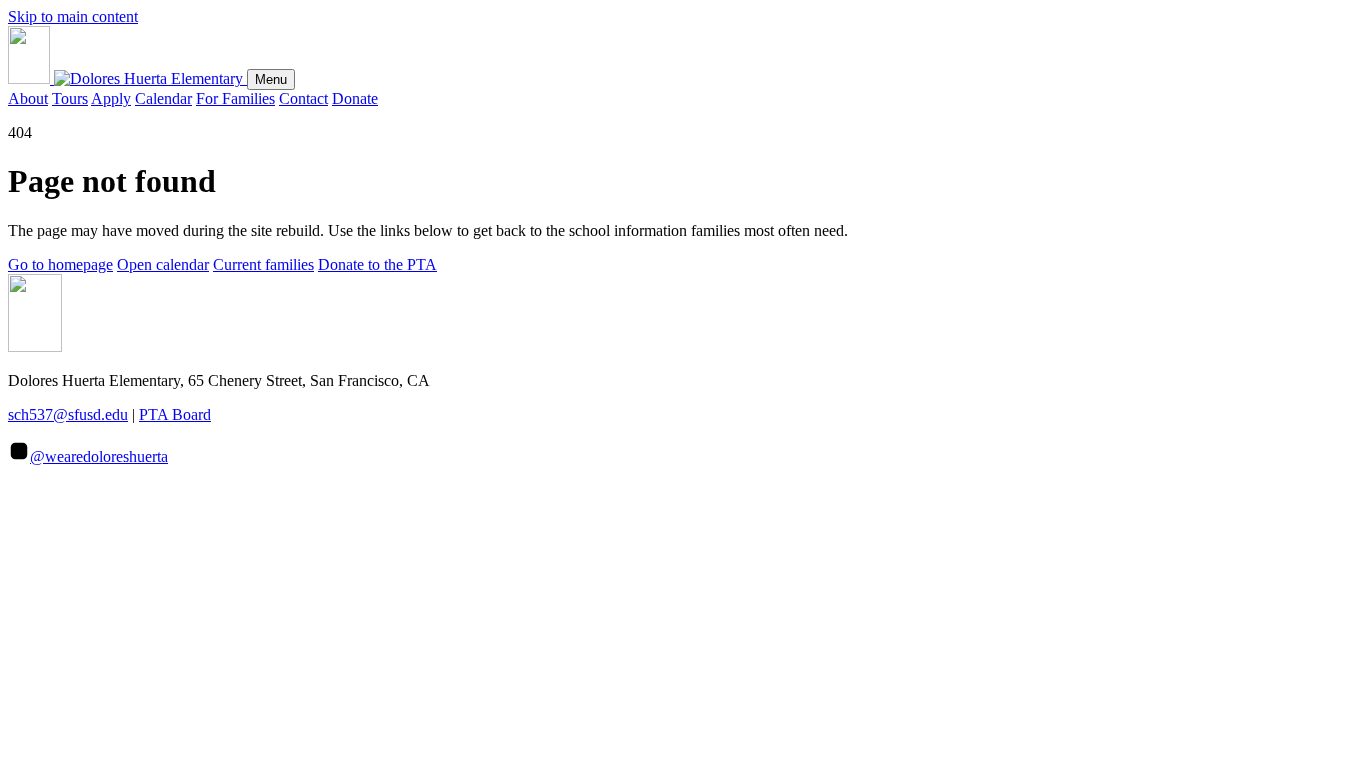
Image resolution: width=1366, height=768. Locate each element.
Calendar (163, 98)
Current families (263, 264)
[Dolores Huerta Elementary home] (127, 78)
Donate (355, 98)
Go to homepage (60, 264)
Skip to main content (73, 16)
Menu (271, 79)
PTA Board (175, 414)
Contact (303, 98)
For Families (235, 98)
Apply (111, 98)
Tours (70, 98)
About (28, 98)
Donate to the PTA (377, 264)
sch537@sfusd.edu (68, 414)
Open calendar (163, 264)
